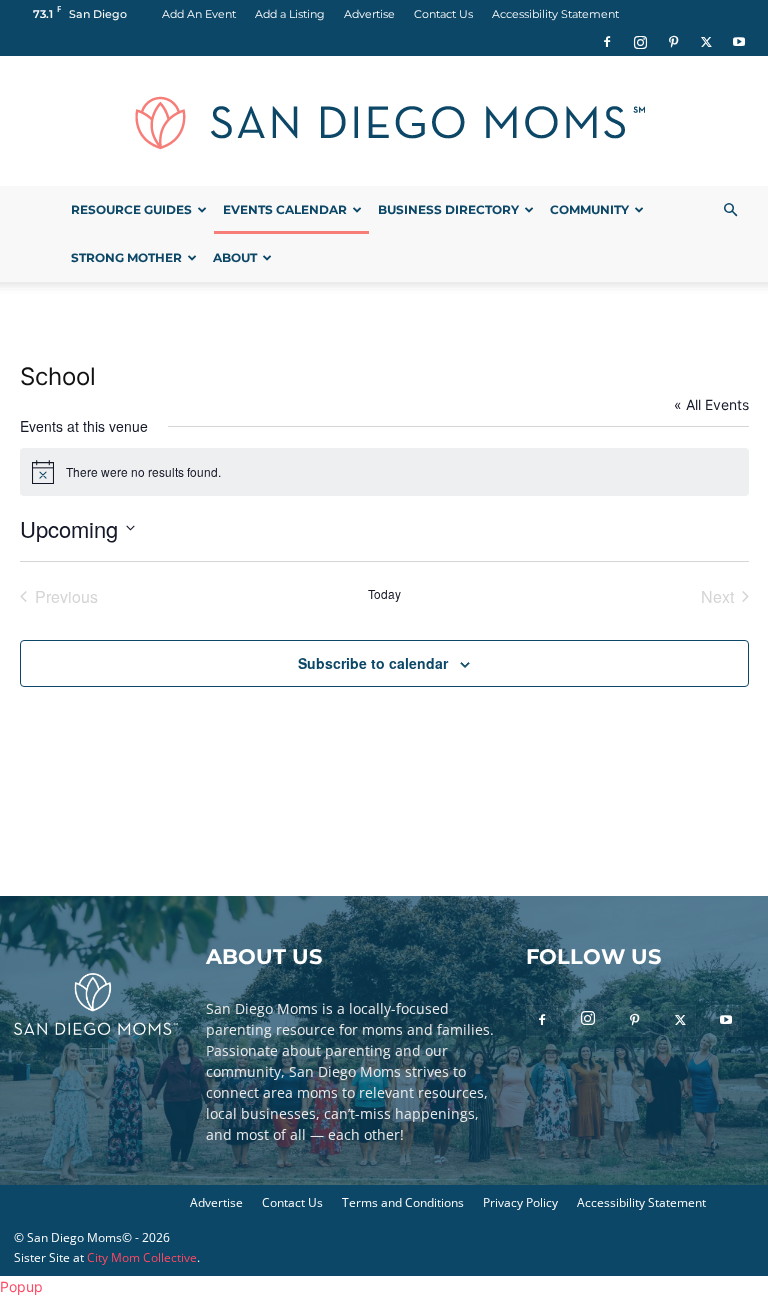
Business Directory (448, 209)
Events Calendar (285, 209)
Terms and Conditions (403, 1202)
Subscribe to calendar (373, 663)
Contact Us (443, 14)
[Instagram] (640, 42)
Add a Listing (290, 14)
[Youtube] (739, 42)
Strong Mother (126, 257)
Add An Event (199, 14)
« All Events (711, 404)
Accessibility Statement (555, 14)
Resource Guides (131, 209)
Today (384, 594)
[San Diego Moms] (384, 122)
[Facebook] (607, 42)
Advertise (369, 14)
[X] (706, 42)
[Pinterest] (673, 42)
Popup (21, 1286)
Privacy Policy (520, 1202)
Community (589, 209)
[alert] (384, 472)
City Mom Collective (142, 1257)
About (235, 257)
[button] (730, 210)
